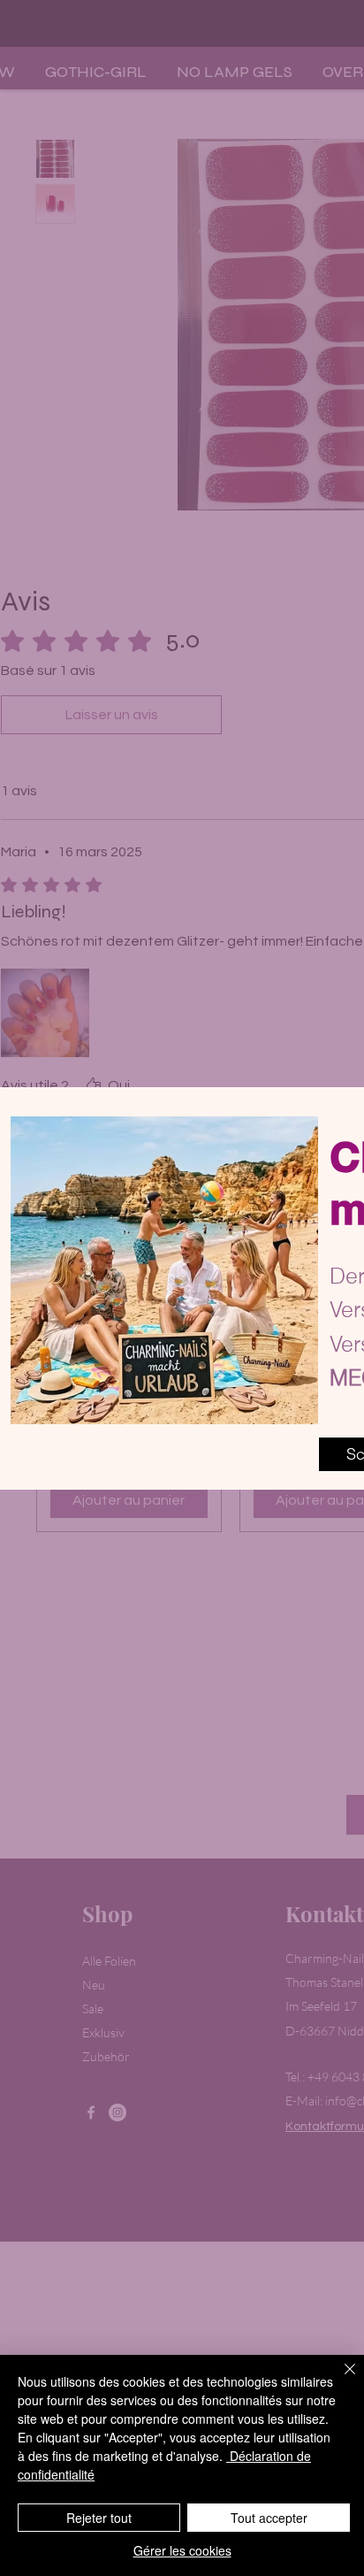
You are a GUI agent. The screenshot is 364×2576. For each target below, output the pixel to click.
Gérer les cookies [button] (182, 2550)
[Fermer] (339, 2380)
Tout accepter (269, 2518)
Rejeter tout (99, 2518)
